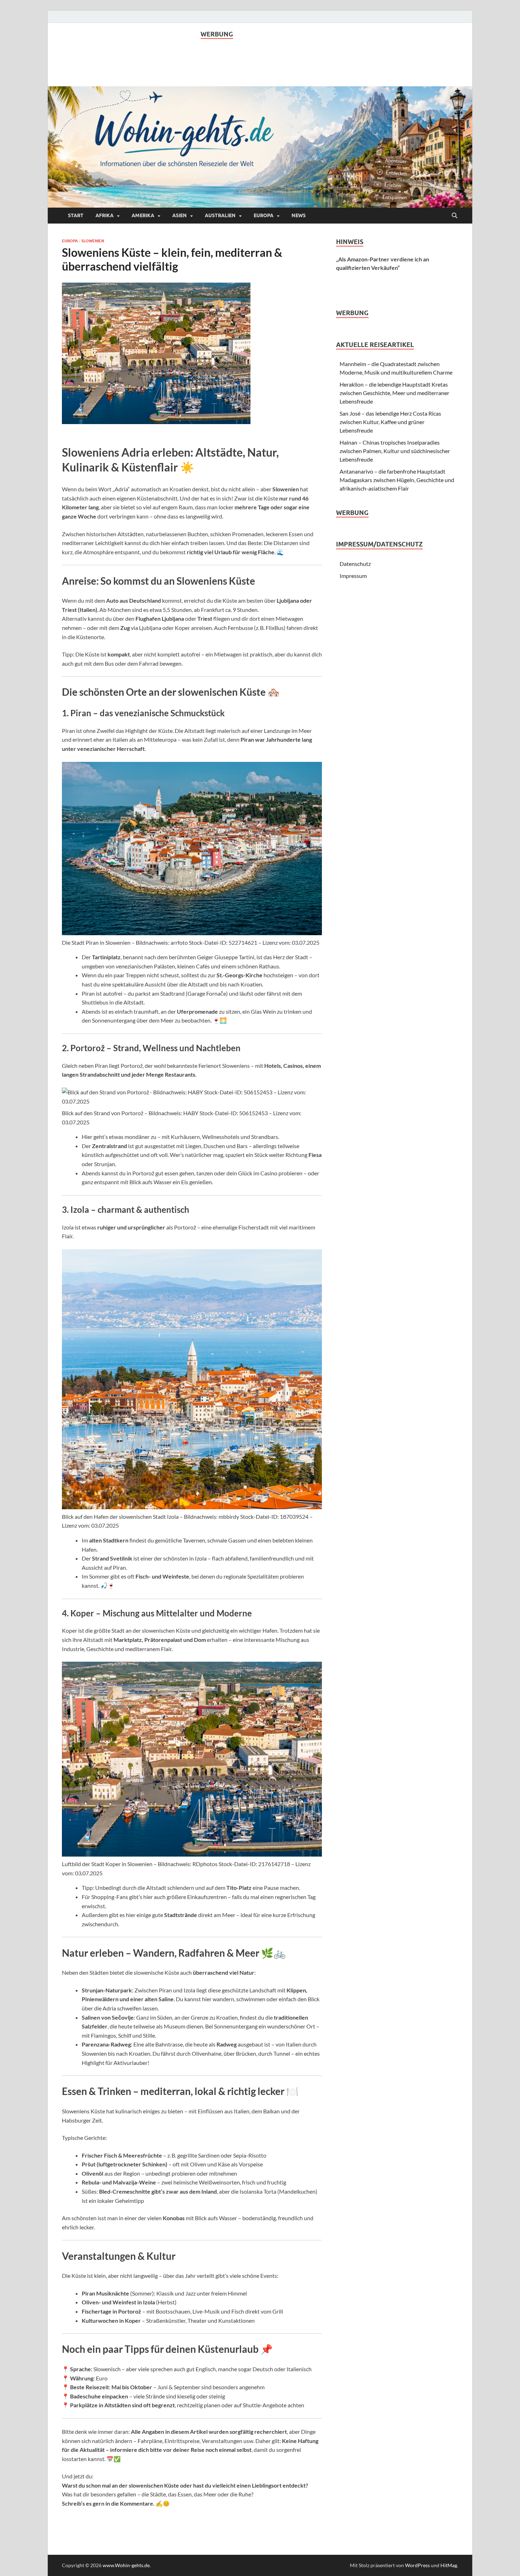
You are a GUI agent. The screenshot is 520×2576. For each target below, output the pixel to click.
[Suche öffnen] (455, 216)
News (299, 215)
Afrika (105, 215)
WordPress (417, 2565)
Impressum (353, 576)
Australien (220, 215)
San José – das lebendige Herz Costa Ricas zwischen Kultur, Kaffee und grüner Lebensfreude (390, 422)
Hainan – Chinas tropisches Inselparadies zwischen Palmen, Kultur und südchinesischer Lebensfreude (395, 451)
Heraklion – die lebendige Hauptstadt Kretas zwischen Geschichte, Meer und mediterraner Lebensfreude (394, 393)
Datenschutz (355, 564)
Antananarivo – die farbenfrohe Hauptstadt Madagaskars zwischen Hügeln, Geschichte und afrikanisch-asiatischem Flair (397, 480)
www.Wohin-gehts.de (126, 2565)
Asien (180, 215)
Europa (264, 215)
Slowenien (93, 241)
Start (76, 215)
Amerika (143, 215)
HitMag (449, 2565)
